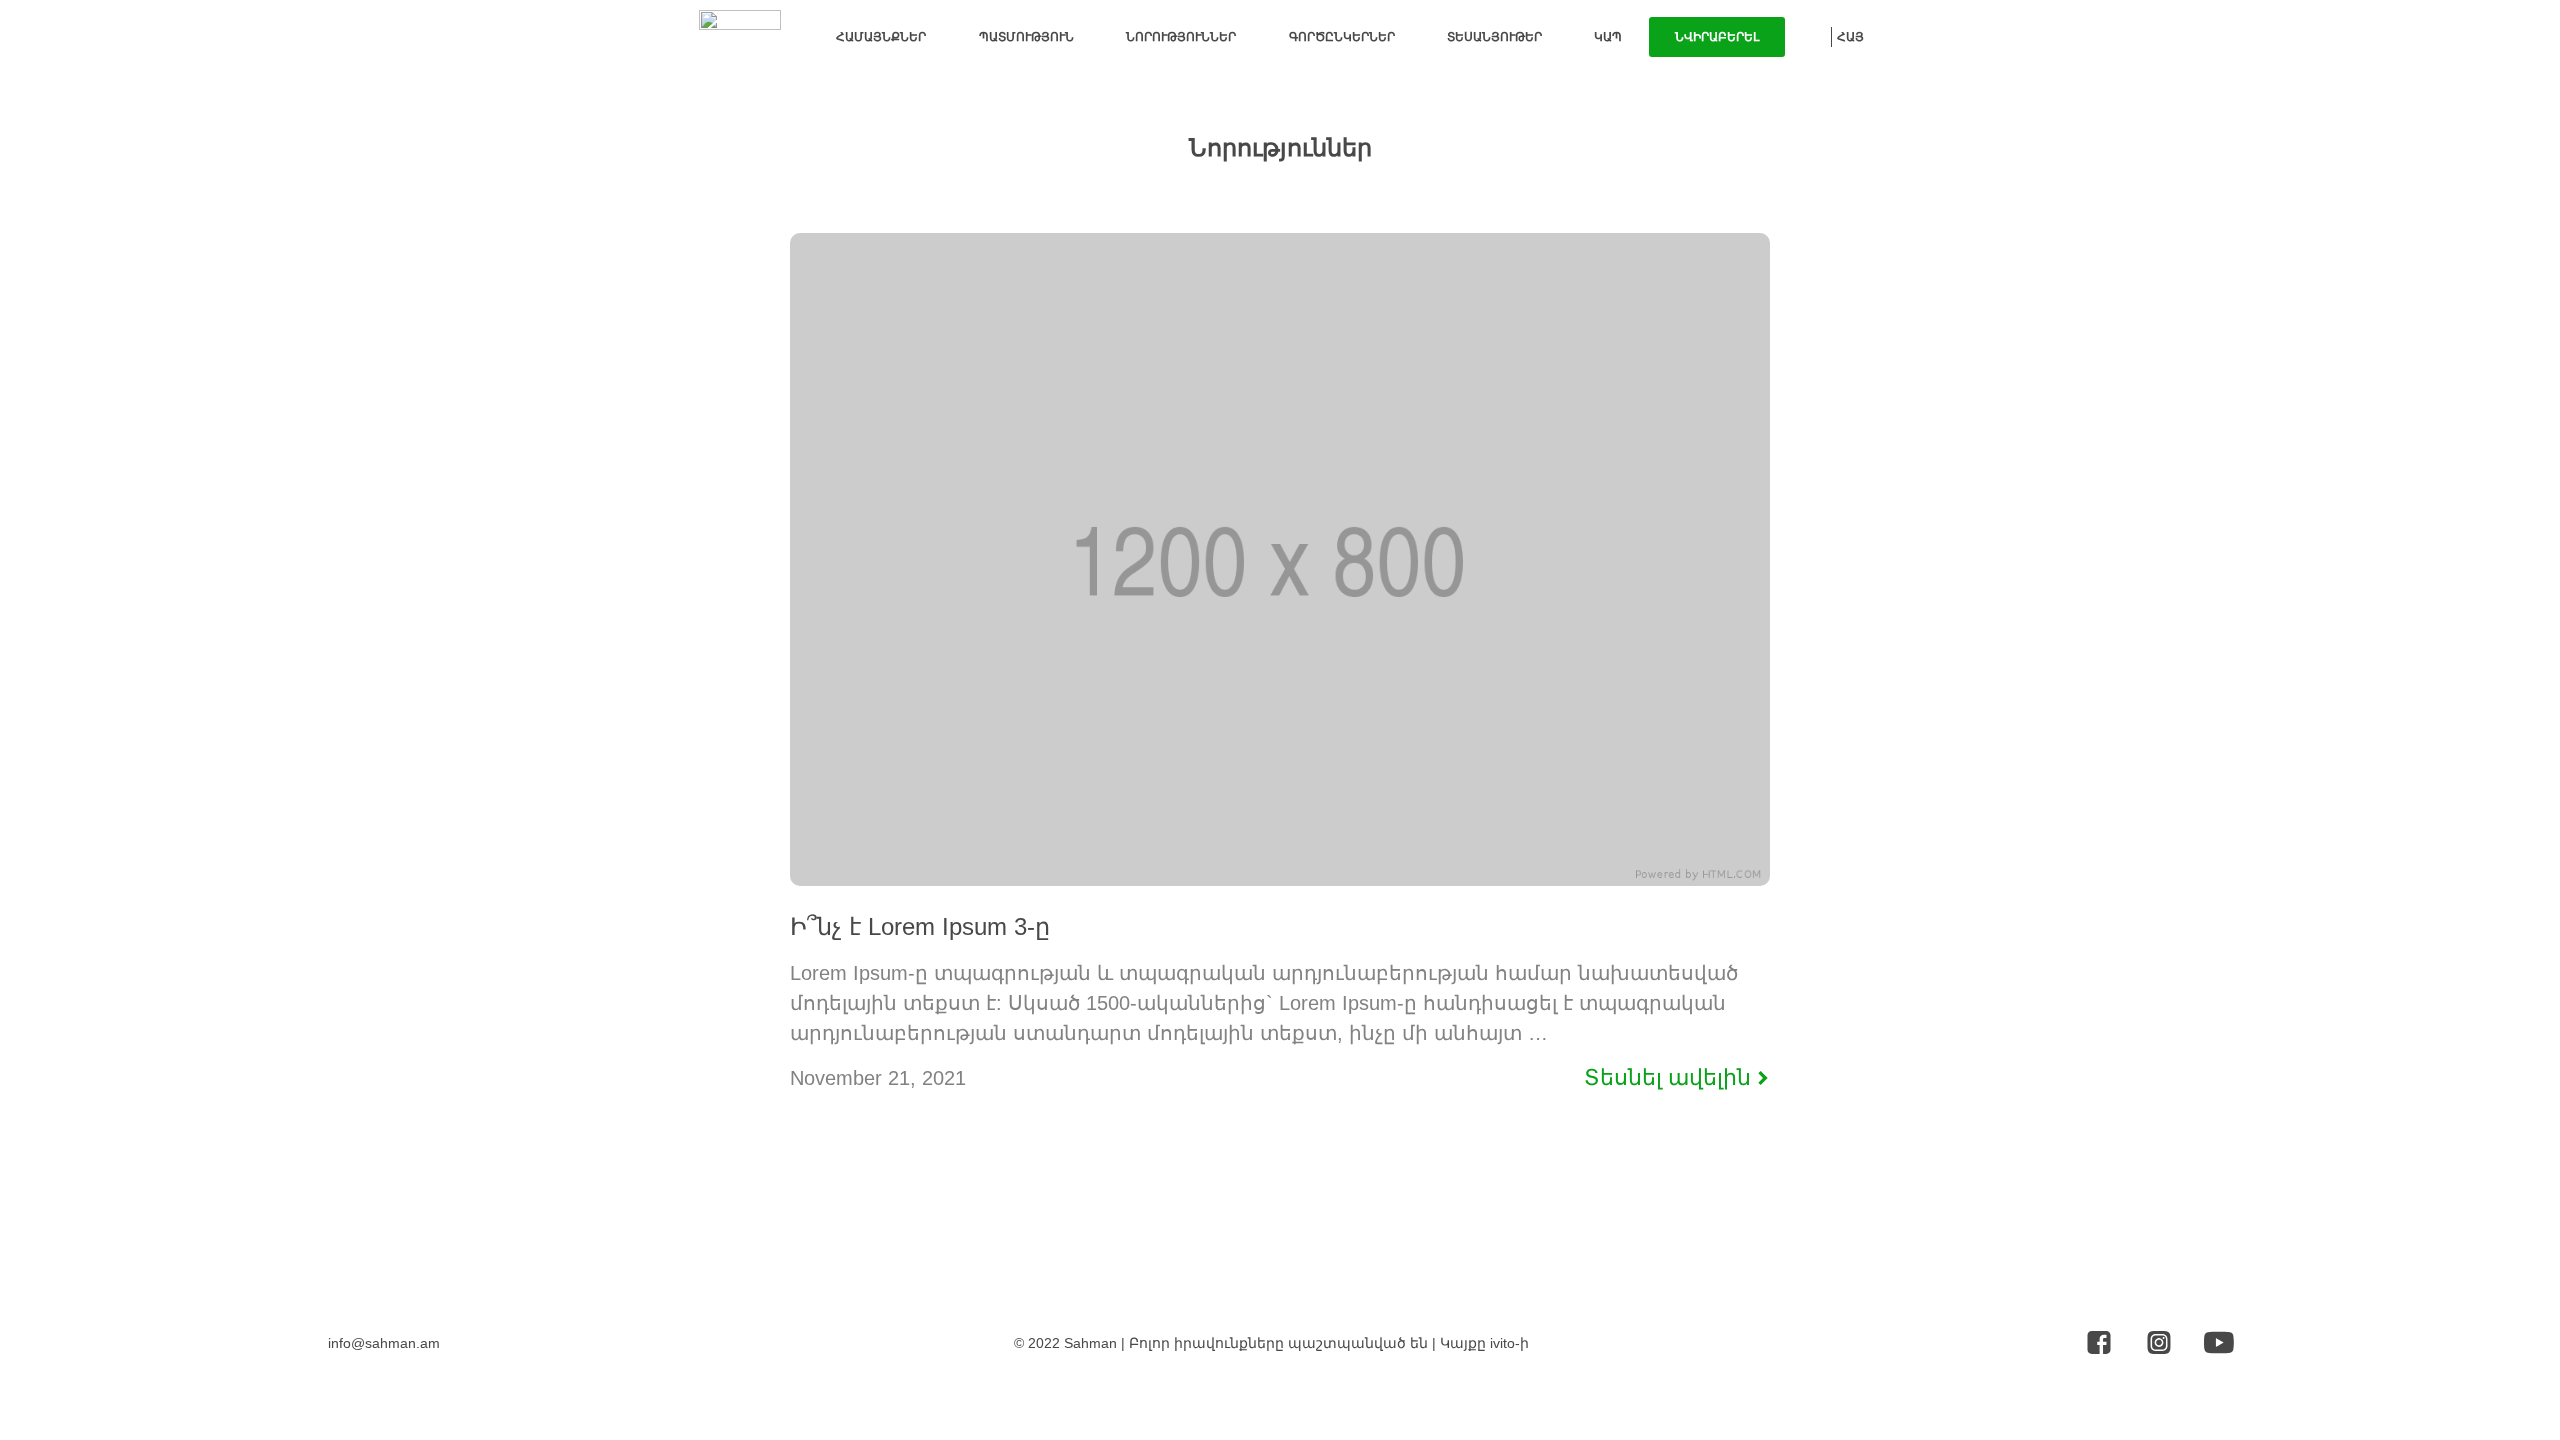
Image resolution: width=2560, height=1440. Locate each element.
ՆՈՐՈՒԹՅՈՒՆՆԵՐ (1181, 37)
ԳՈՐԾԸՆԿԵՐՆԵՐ (1342, 37)
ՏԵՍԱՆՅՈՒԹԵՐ (1494, 37)
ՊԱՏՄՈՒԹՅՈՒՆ (1026, 37)
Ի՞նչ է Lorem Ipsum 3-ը (920, 926)
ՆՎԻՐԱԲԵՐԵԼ (1717, 37)
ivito (1502, 1343)
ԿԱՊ (1608, 37)
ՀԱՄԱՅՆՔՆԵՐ (881, 37)
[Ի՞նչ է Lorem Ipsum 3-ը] (1280, 880)
